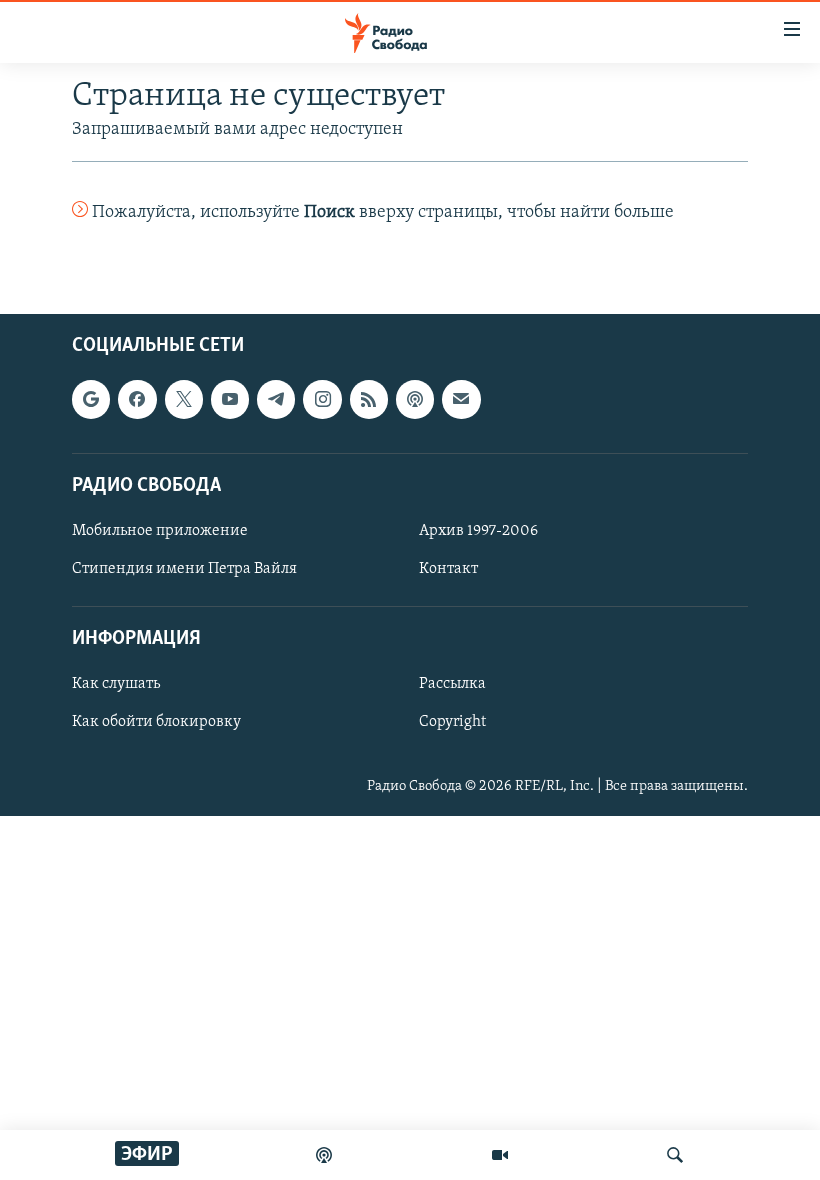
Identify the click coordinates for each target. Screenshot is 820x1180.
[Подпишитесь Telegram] (276, 400)
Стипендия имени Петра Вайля (184, 569)
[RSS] (369, 400)
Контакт (448, 569)
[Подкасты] (415, 400)
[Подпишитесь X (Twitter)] (184, 400)
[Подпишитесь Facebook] (137, 400)
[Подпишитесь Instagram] (322, 400)
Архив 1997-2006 (478, 531)
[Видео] (500, 1155)
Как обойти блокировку (156, 723)
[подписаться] (461, 400)
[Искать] (675, 1155)
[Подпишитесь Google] (91, 400)
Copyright (452, 723)
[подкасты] (324, 1155)
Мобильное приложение (160, 531)
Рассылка (452, 685)
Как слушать (116, 685)
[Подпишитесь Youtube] (230, 400)
